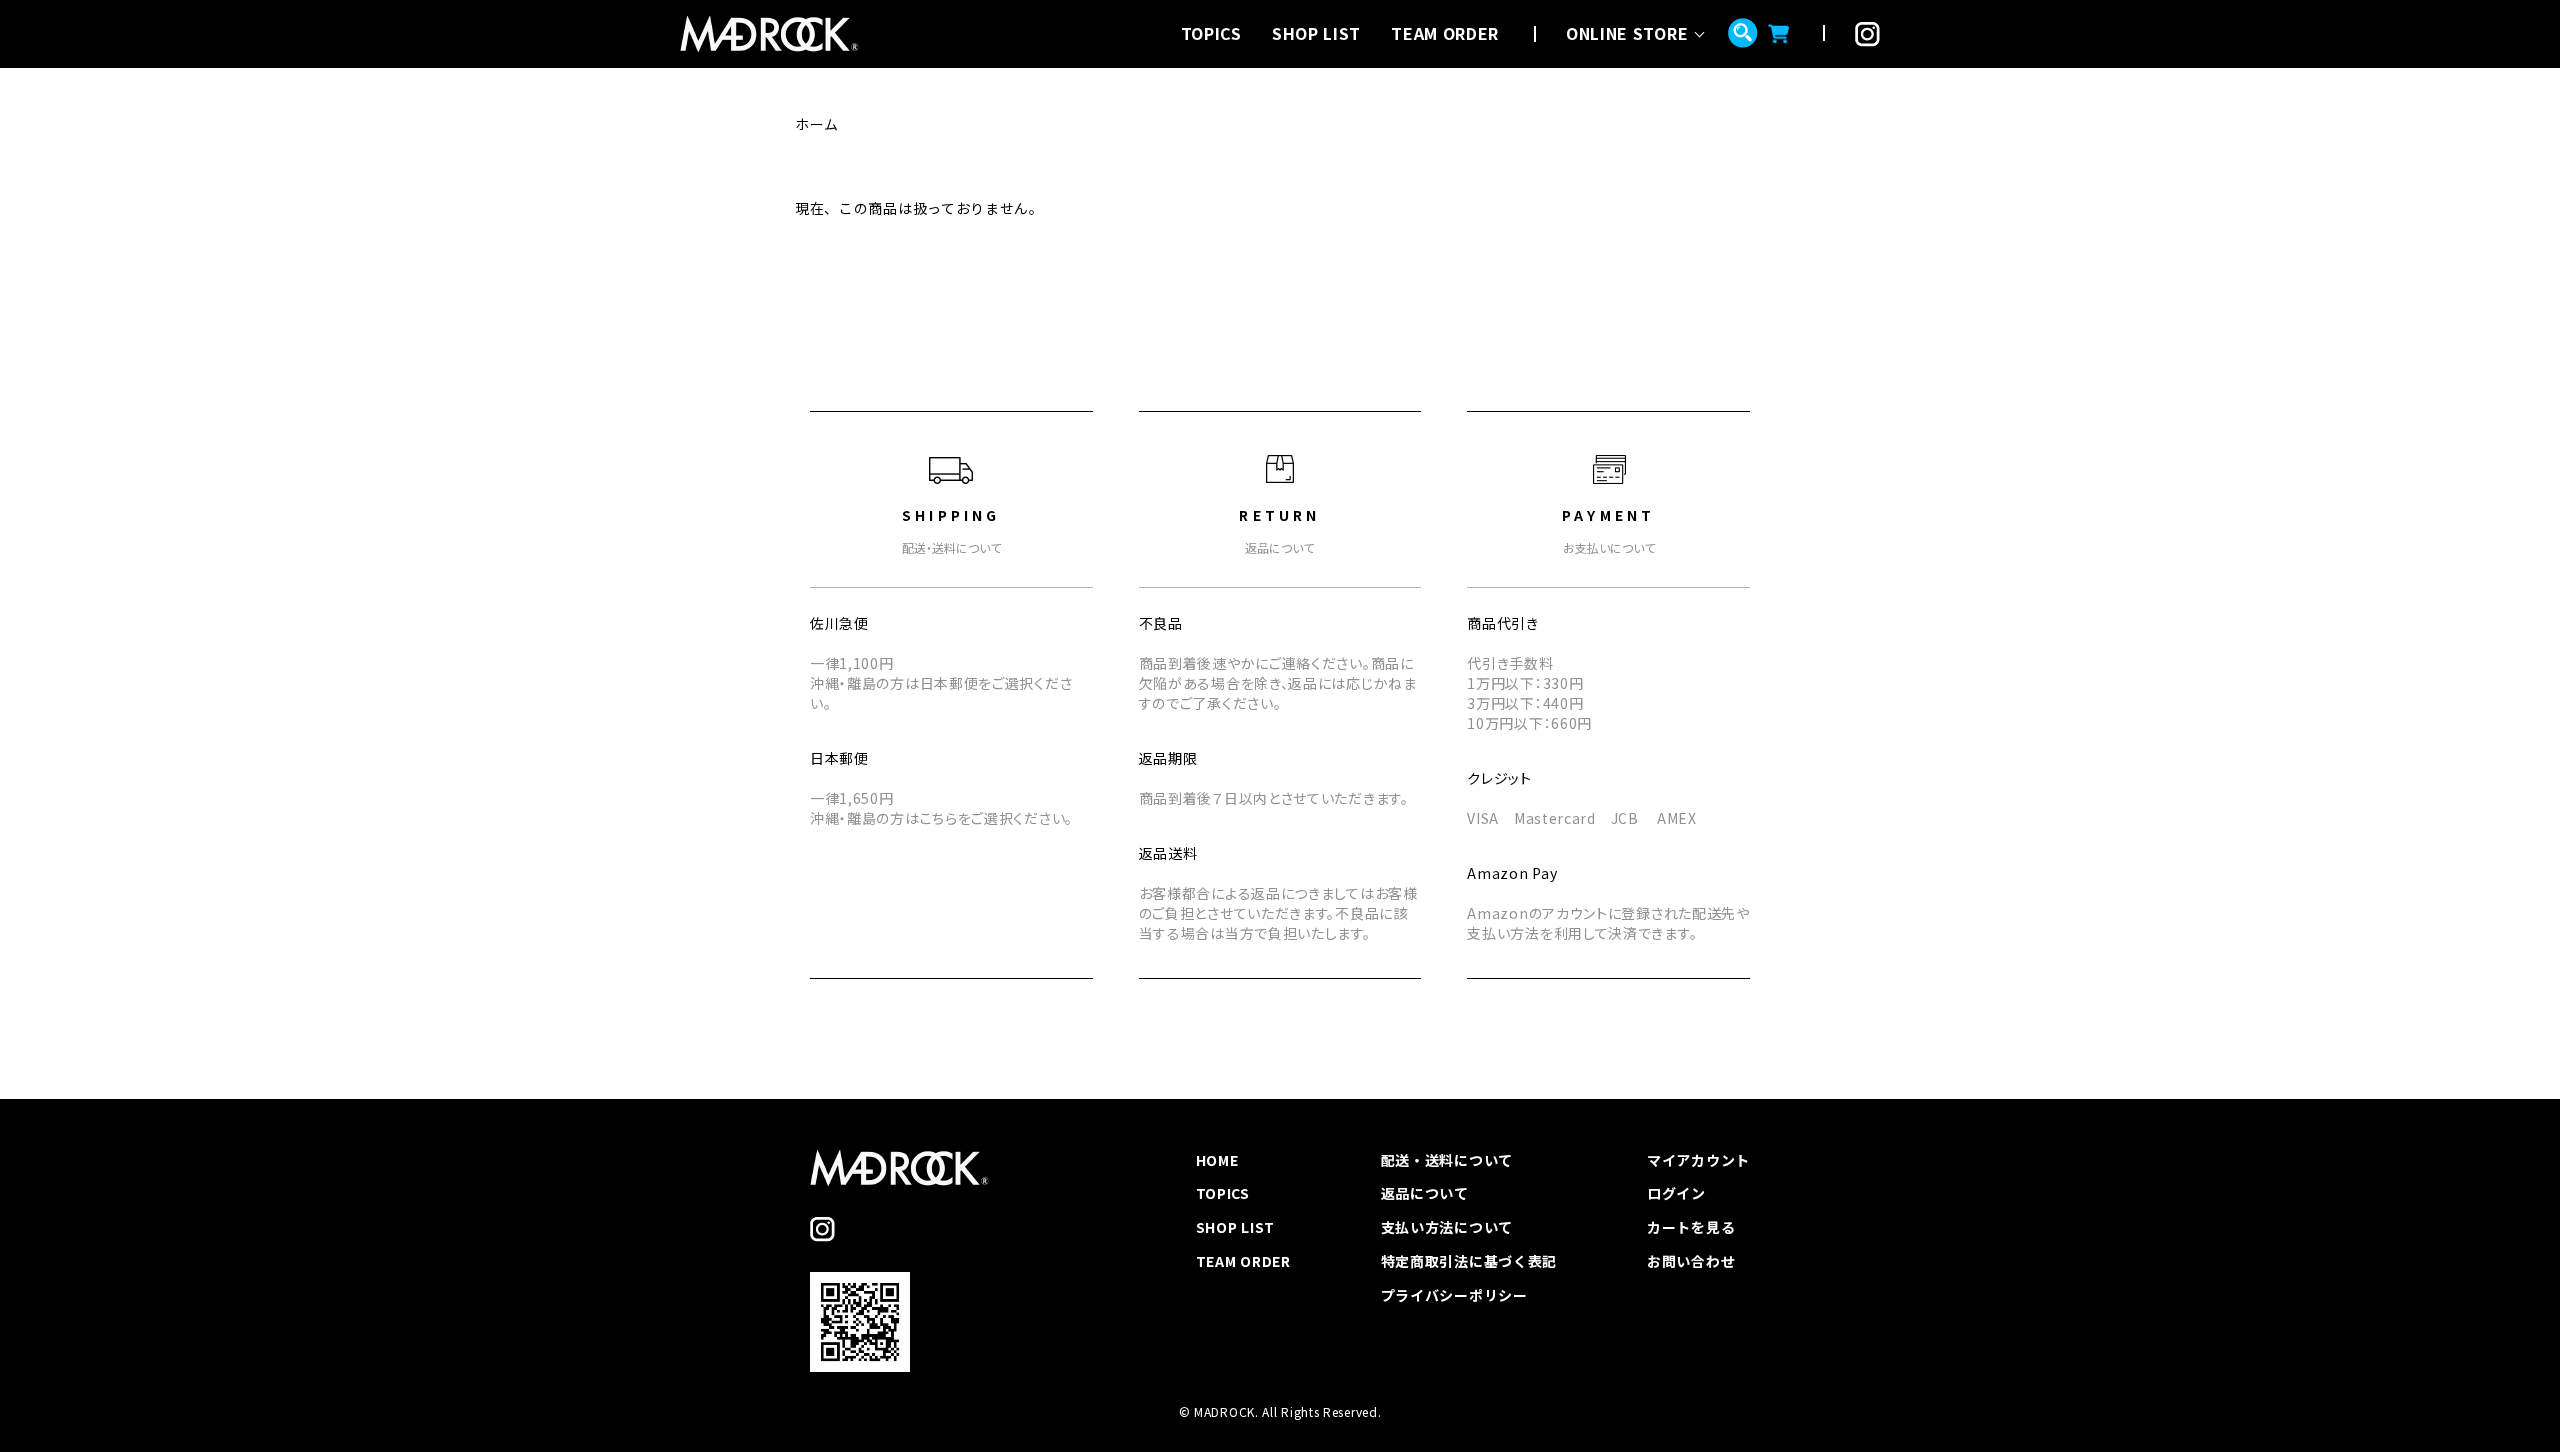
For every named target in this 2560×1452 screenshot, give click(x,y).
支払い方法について (1447, 1227)
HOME (1217, 1160)
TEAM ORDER (1445, 33)
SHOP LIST (1316, 33)
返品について (1425, 1193)
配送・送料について (1447, 1160)
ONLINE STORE (1627, 33)
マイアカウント (1698, 1160)
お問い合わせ (1691, 1261)
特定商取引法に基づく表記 (1469, 1261)
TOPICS (1211, 33)
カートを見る (1691, 1227)
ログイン (1676, 1193)
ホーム (817, 124)
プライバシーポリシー (1454, 1295)
